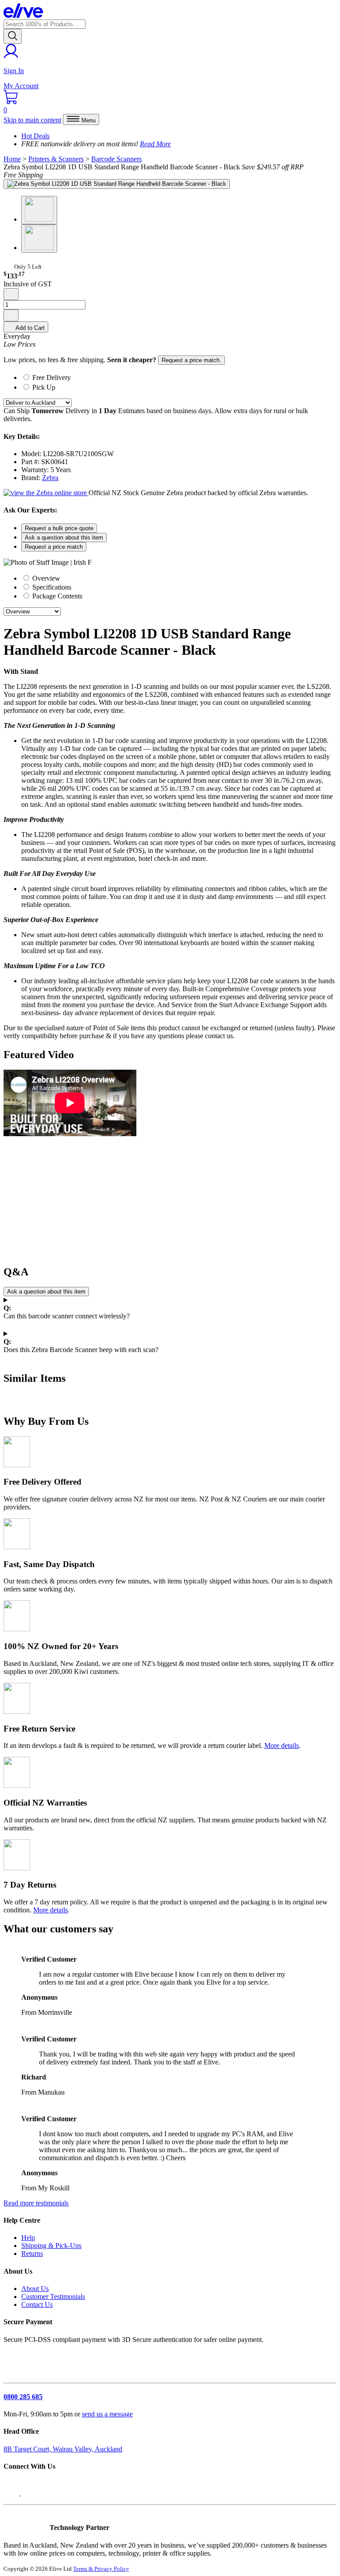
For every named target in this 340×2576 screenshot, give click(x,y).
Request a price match (54, 547)
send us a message (107, 2414)
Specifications (51, 587)
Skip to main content (32, 120)
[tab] (179, 377)
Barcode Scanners (116, 159)
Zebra (50, 478)
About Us (35, 2289)
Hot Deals (35, 136)
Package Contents (56, 596)
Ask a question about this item (64, 537)
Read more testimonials (36, 2203)
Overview (45, 578)
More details (282, 1745)
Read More (155, 144)
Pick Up (44, 387)
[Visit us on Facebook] (12, 2493)
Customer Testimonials (53, 2297)
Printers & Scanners (56, 159)
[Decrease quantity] (11, 294)
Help (28, 2238)
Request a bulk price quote (59, 528)
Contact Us (37, 2304)
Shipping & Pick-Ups (51, 2246)
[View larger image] (117, 184)
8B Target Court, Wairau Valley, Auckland (63, 2449)
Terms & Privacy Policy (101, 2569)
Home (12, 159)
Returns (32, 2254)
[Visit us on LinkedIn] (30, 2493)
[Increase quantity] (11, 315)
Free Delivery (52, 377)
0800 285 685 (23, 2397)
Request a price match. (191, 360)
